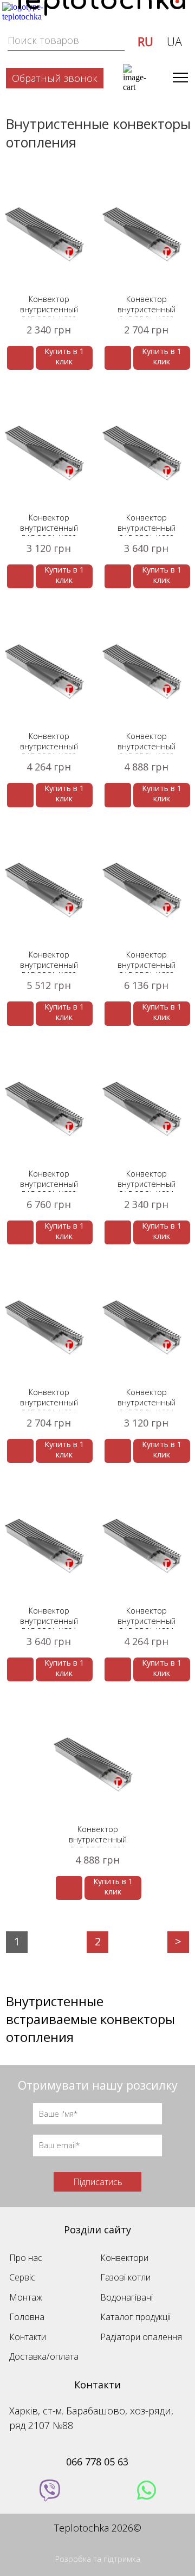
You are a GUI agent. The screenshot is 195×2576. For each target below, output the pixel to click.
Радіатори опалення (141, 2337)
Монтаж (26, 2297)
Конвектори (124, 2258)
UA (174, 41)
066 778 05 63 (97, 2462)
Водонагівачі (126, 2297)
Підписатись (98, 2182)
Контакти (28, 2337)
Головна (27, 2317)
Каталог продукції (135, 2317)
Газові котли (125, 2277)
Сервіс (22, 2277)
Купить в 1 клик (64, 356)
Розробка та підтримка (98, 2559)
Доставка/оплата (44, 2356)
